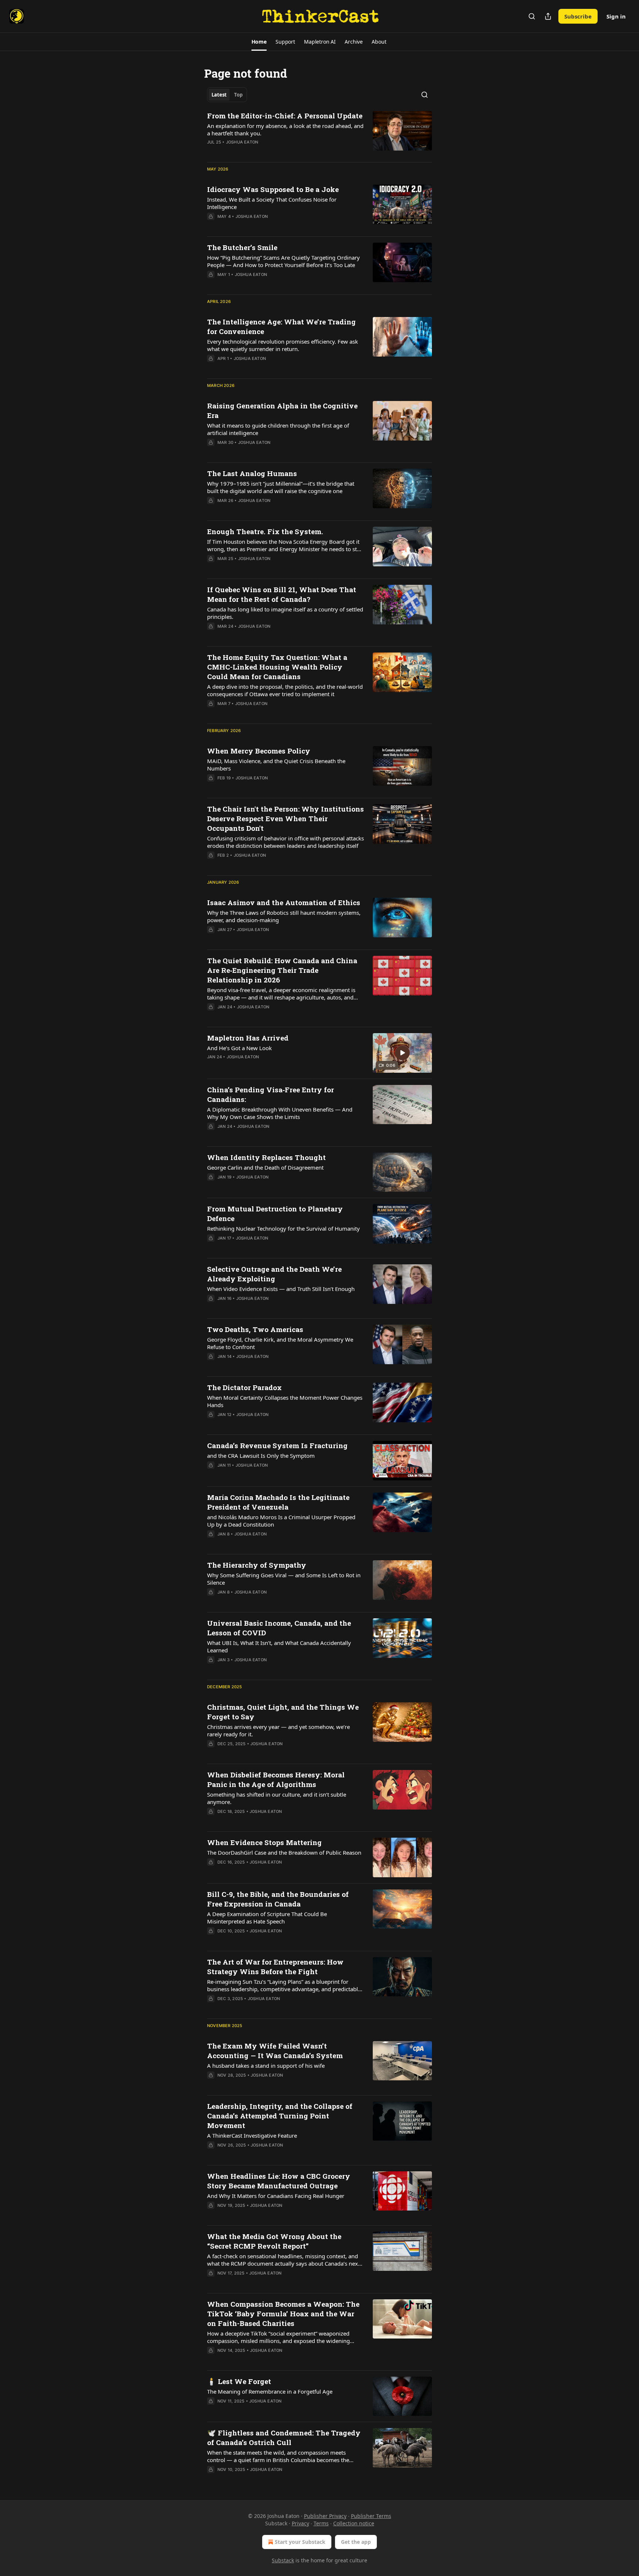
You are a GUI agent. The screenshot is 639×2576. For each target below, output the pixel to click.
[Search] (532, 16)
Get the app (356, 2542)
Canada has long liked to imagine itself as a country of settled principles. (285, 613)
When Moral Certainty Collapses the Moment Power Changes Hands (285, 1401)
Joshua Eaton (242, 142)
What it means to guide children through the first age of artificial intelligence (278, 429)
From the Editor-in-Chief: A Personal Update (285, 116)
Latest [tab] (219, 95)
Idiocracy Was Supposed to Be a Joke (273, 189)
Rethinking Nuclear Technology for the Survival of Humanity (283, 1228)
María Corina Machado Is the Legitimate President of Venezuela (278, 1502)
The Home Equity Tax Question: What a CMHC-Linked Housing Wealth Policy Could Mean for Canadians (277, 667)
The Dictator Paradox (244, 1387)
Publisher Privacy (325, 2516)
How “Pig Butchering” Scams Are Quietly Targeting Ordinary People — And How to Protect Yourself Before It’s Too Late (283, 261)
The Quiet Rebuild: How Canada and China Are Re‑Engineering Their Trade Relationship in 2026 (282, 970)
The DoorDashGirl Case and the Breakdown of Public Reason (284, 1852)
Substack (283, 2560)
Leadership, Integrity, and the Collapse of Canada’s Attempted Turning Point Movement (280, 2116)
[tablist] (227, 95)
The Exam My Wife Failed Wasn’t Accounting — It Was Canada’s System (275, 2051)
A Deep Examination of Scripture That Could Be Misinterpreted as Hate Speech (267, 1918)
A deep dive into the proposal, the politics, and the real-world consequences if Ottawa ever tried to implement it (285, 690)
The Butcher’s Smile (242, 247)
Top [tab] (238, 95)
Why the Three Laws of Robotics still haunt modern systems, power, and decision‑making (284, 916)
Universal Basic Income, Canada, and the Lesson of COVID (279, 1628)
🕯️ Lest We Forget (239, 2381)
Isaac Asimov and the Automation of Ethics (284, 902)
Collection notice (354, 2523)
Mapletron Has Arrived (248, 1038)
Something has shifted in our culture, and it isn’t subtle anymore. (277, 1798)
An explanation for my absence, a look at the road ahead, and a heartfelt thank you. (285, 129)
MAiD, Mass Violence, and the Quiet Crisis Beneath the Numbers (276, 765)
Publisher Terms (371, 2516)
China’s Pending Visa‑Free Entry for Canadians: (271, 1094)
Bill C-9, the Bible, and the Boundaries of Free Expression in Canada (278, 1899)
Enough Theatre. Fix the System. (265, 531)
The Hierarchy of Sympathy (257, 1565)
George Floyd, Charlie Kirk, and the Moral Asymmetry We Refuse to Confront (280, 1343)
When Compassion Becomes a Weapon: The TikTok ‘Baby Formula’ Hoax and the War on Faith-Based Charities (283, 2314)
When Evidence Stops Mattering (264, 1842)
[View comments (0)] (261, 152)
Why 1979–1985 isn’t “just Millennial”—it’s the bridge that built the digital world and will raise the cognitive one (281, 487)
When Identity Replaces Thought (266, 1157)
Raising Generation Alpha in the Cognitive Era (282, 410)
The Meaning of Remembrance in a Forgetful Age (270, 2391)
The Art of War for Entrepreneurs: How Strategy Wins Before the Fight (275, 1967)
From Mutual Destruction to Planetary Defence (275, 1213)
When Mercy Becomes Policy (259, 751)
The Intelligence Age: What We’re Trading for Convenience (281, 326)
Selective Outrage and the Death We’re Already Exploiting (274, 1274)
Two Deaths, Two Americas (255, 1329)
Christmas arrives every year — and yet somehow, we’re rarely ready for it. (278, 1730)
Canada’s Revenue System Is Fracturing (277, 1445)
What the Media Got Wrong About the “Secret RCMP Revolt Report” (274, 2241)
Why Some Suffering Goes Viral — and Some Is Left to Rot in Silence (284, 1579)
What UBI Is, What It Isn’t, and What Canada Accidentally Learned (279, 1646)
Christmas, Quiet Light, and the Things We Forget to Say (283, 1712)
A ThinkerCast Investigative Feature (252, 2135)
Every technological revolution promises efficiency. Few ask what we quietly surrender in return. (283, 345)
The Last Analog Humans (252, 473)
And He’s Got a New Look (239, 1048)
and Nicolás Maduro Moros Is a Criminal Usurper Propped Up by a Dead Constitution (281, 1521)
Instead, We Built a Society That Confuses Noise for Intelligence (272, 203)
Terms (321, 2523)
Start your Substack (300, 2542)
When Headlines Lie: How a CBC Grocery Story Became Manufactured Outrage (279, 2181)
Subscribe (578, 16)
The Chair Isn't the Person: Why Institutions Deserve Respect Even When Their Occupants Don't (285, 818)
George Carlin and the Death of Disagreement (265, 1167)
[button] (259, 42)
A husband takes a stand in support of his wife (266, 2066)
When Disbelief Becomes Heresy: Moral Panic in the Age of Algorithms (276, 1779)
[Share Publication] (548, 16)
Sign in (616, 16)
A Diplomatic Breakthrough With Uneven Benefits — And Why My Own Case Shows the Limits (280, 1113)
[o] (402, 1053)
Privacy (300, 2523)
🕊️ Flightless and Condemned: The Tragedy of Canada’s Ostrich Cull (284, 2437)
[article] (319, 134)
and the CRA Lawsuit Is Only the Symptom (261, 1456)
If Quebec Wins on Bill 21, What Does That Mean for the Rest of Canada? (282, 594)
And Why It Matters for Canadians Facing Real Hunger (276, 2196)
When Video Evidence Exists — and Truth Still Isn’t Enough (281, 1289)
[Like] (212, 152)
